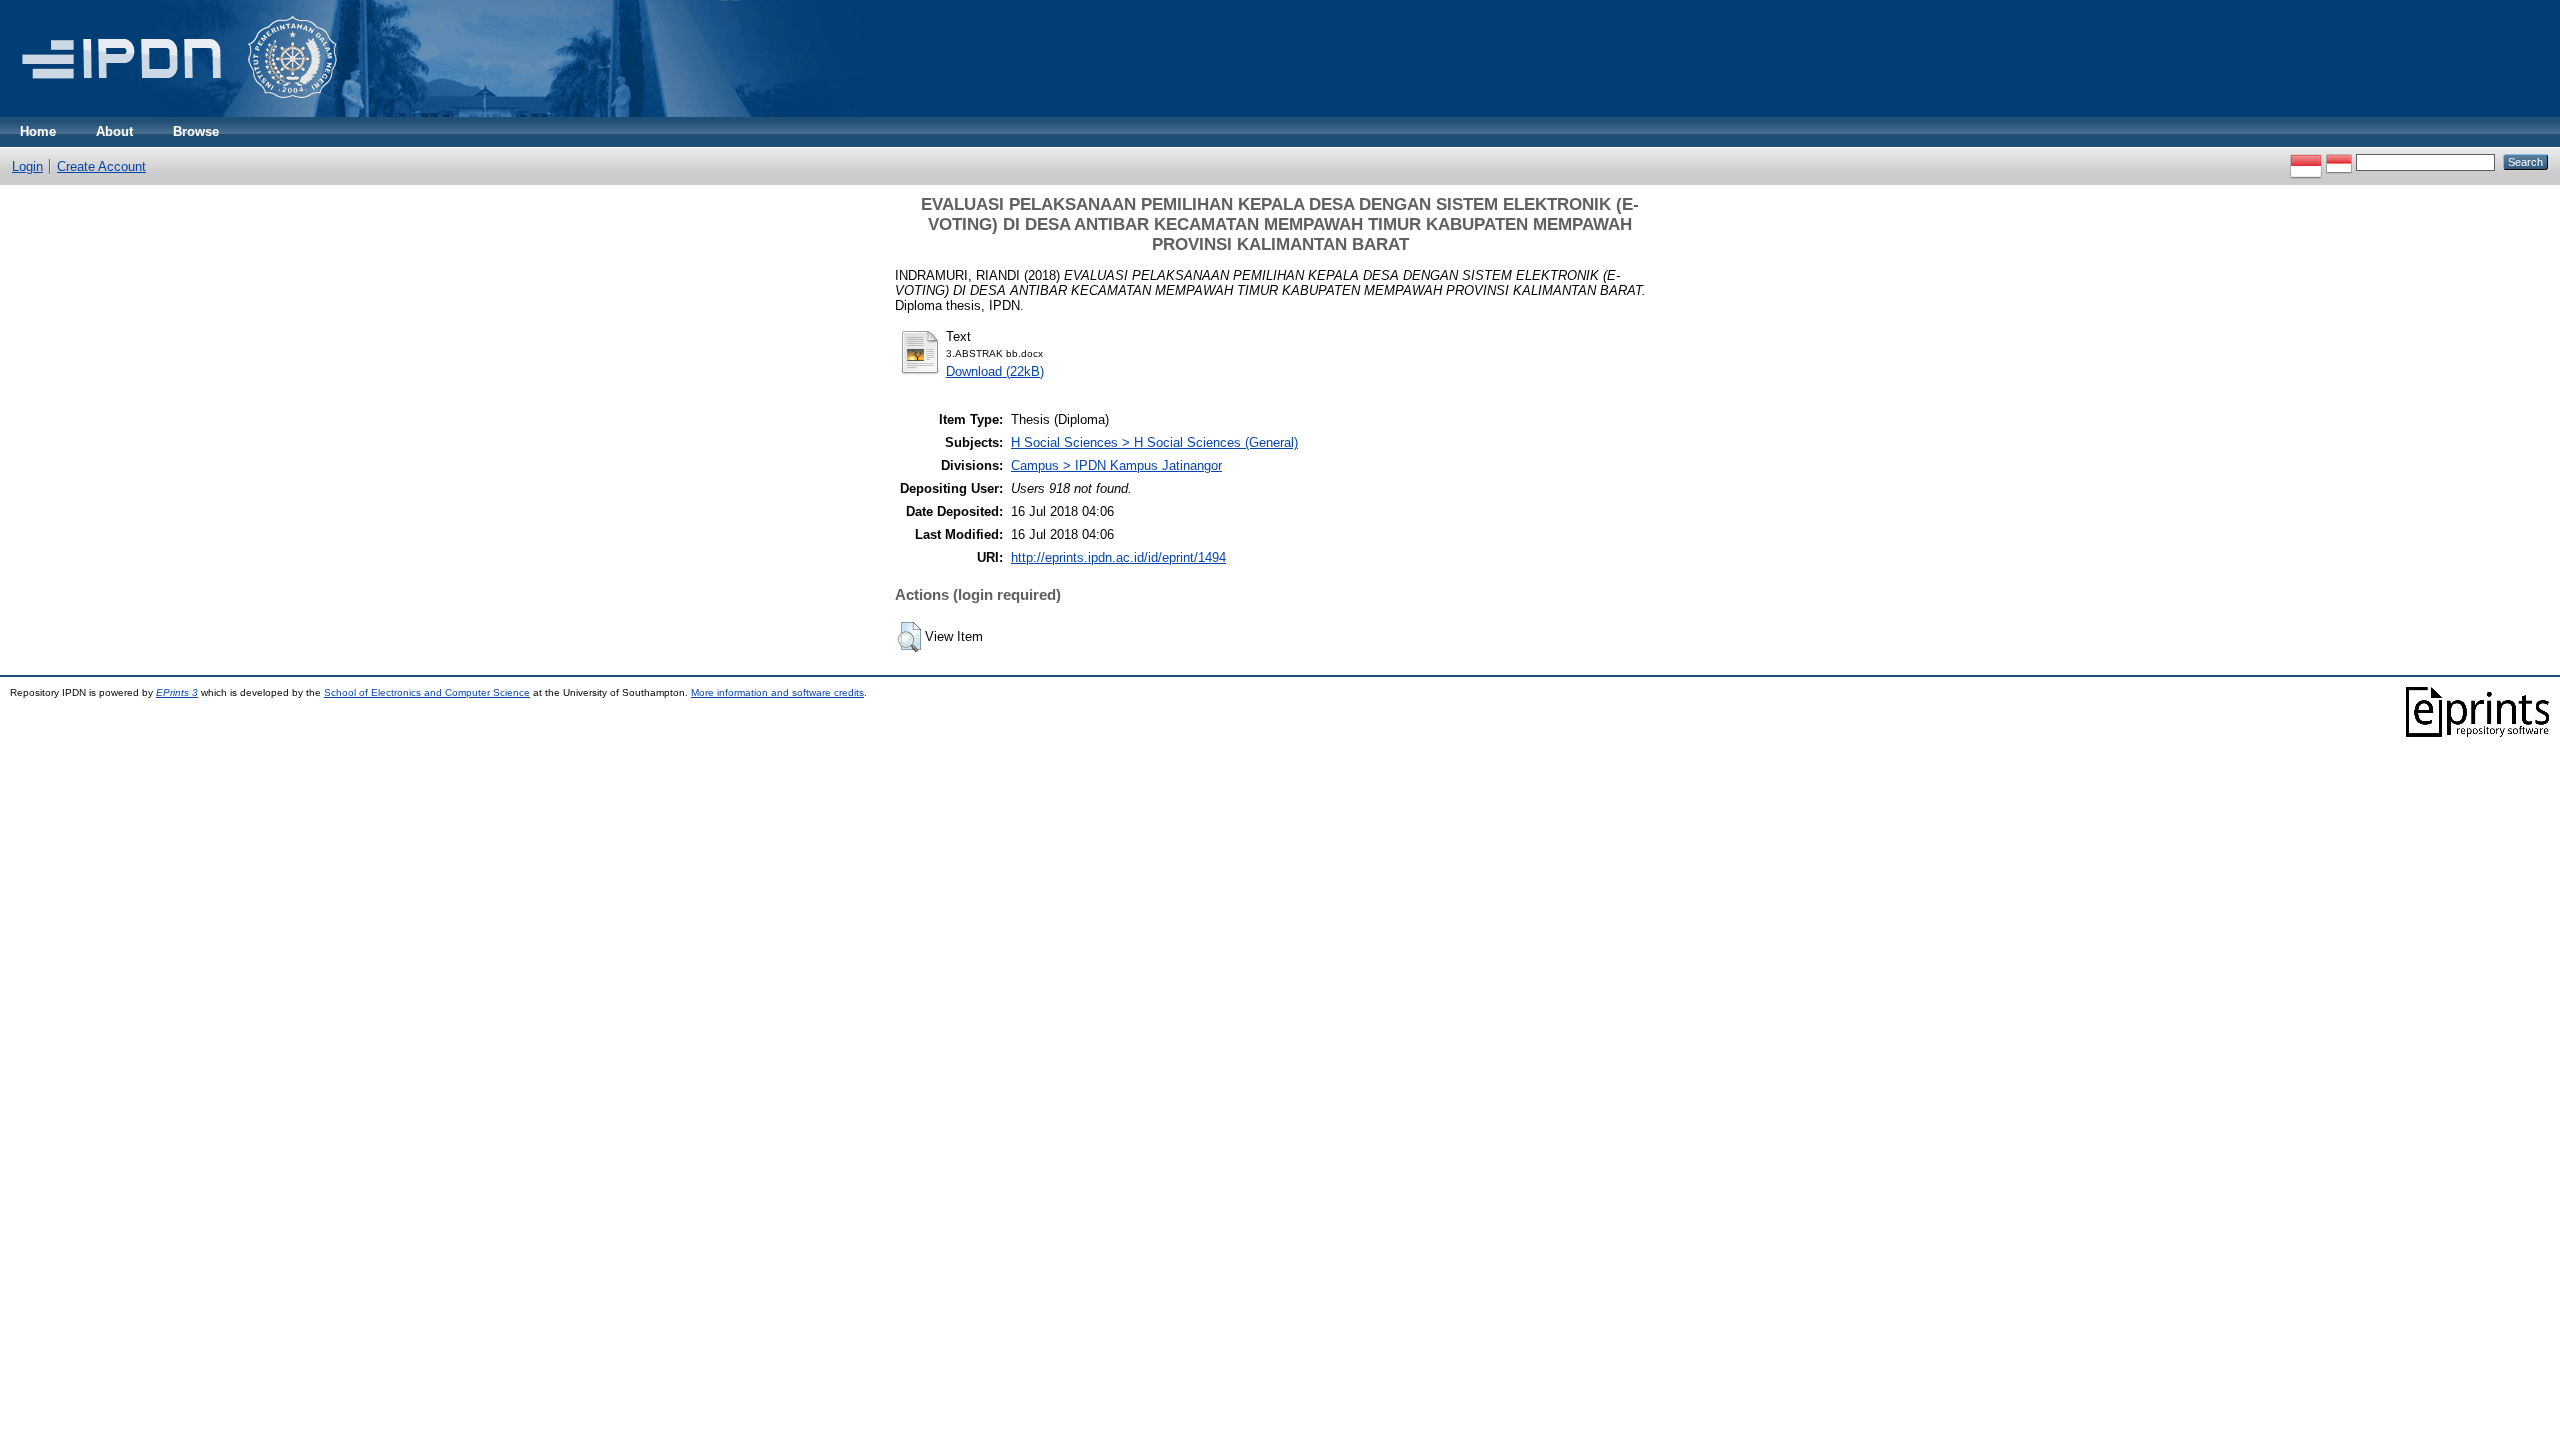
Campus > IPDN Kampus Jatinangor (1116, 465)
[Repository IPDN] (176, 112)
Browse (196, 131)
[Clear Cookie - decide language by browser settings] (2339, 161)
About (114, 131)
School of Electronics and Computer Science (427, 692)
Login (27, 166)
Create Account (101, 166)
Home (38, 131)
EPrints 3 (177, 692)
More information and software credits (777, 692)
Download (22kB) (995, 371)
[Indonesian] (2306, 161)
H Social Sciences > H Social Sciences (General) (1154, 442)
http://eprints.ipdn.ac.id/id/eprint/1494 (1118, 557)
